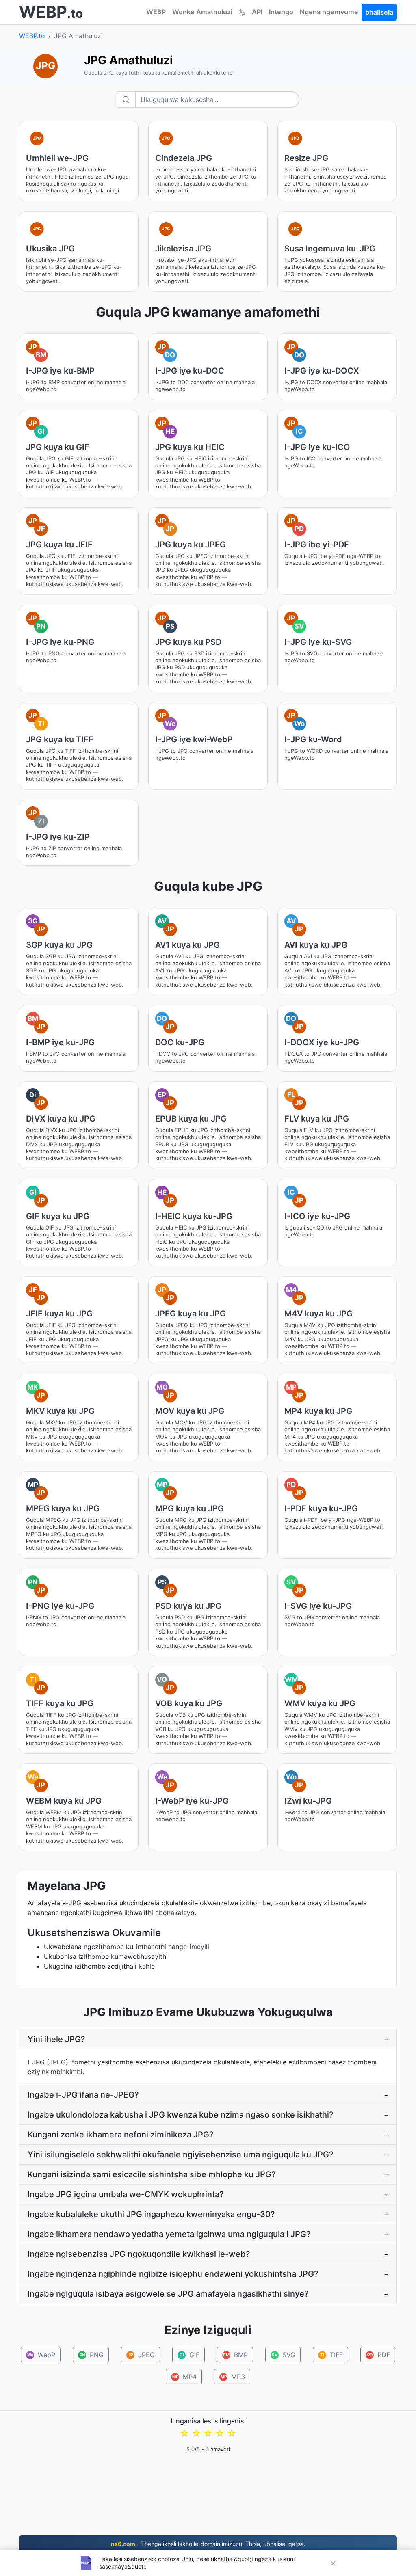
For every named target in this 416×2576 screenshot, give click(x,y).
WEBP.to (32, 36)
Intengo (281, 12)
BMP (235, 2355)
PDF (379, 2355)
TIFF (331, 2355)
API (257, 12)
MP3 (233, 2377)
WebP (41, 2355)
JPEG (141, 2355)
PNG (92, 2355)
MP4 (185, 2377)
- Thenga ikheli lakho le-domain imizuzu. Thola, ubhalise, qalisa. (208, 2544)
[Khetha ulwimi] (242, 12)
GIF (190, 2355)
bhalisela (379, 12)
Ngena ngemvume (329, 12)
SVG (284, 2355)
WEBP (156, 12)
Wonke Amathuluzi (202, 12)
